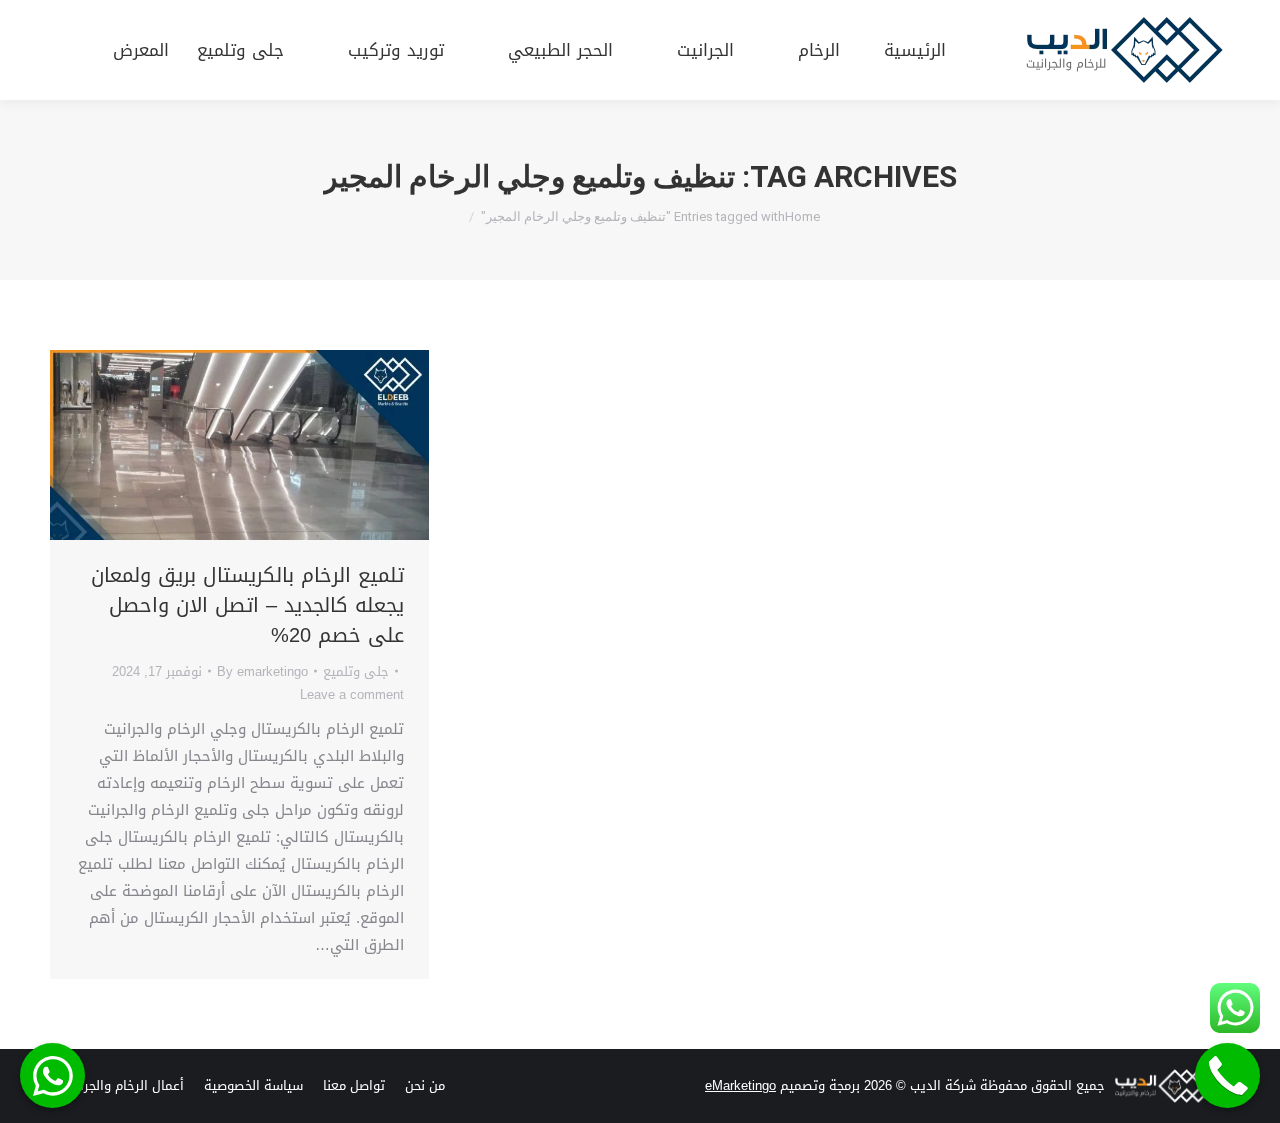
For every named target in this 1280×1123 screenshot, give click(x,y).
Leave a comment (352, 694)
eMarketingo (740, 1085)
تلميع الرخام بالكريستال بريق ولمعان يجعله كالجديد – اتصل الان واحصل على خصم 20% (247, 605)
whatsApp (52, 1075)
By (262, 671)
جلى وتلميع (356, 671)
